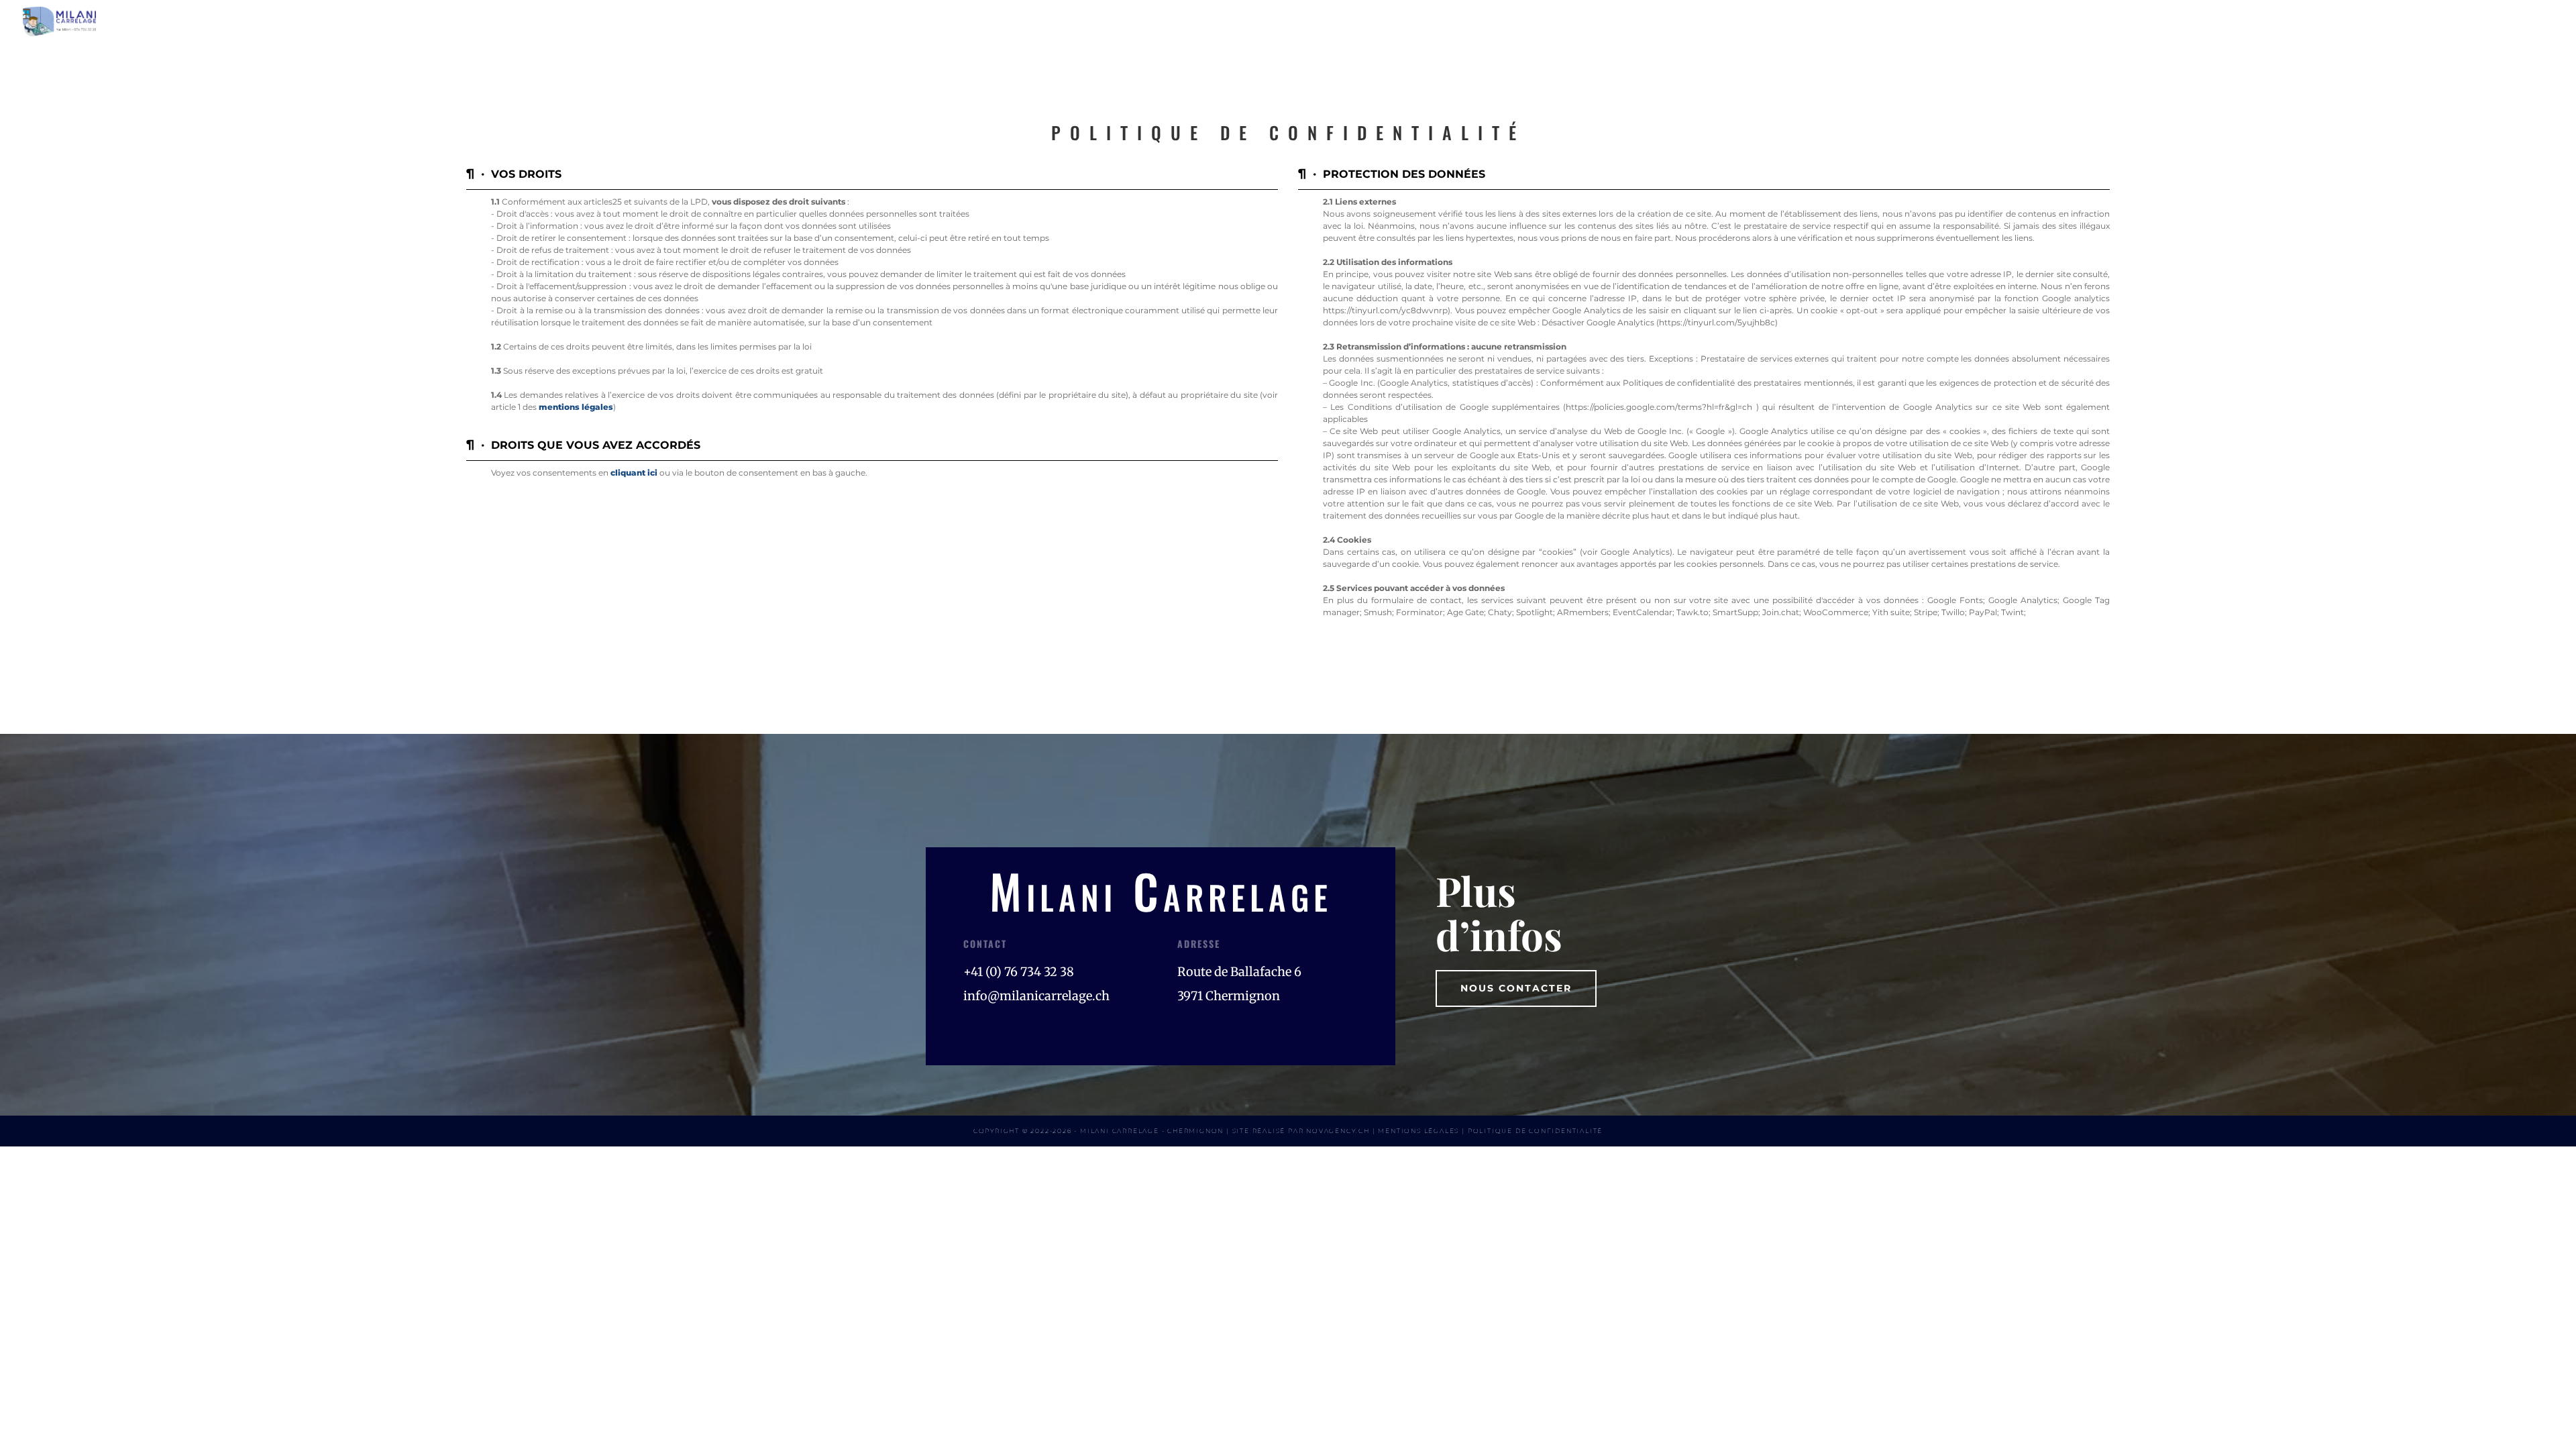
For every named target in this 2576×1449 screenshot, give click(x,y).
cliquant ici (634, 473)
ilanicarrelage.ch (1036, 996)
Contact (2525, 21)
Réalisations (2431, 21)
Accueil (2163, 21)
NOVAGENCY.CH (1338, 1131)
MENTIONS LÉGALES (1418, 1131)
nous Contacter (1516, 988)
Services (2322, 21)
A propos (2241, 21)
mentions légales (576, 407)
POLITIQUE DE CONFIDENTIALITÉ (1535, 1131)
